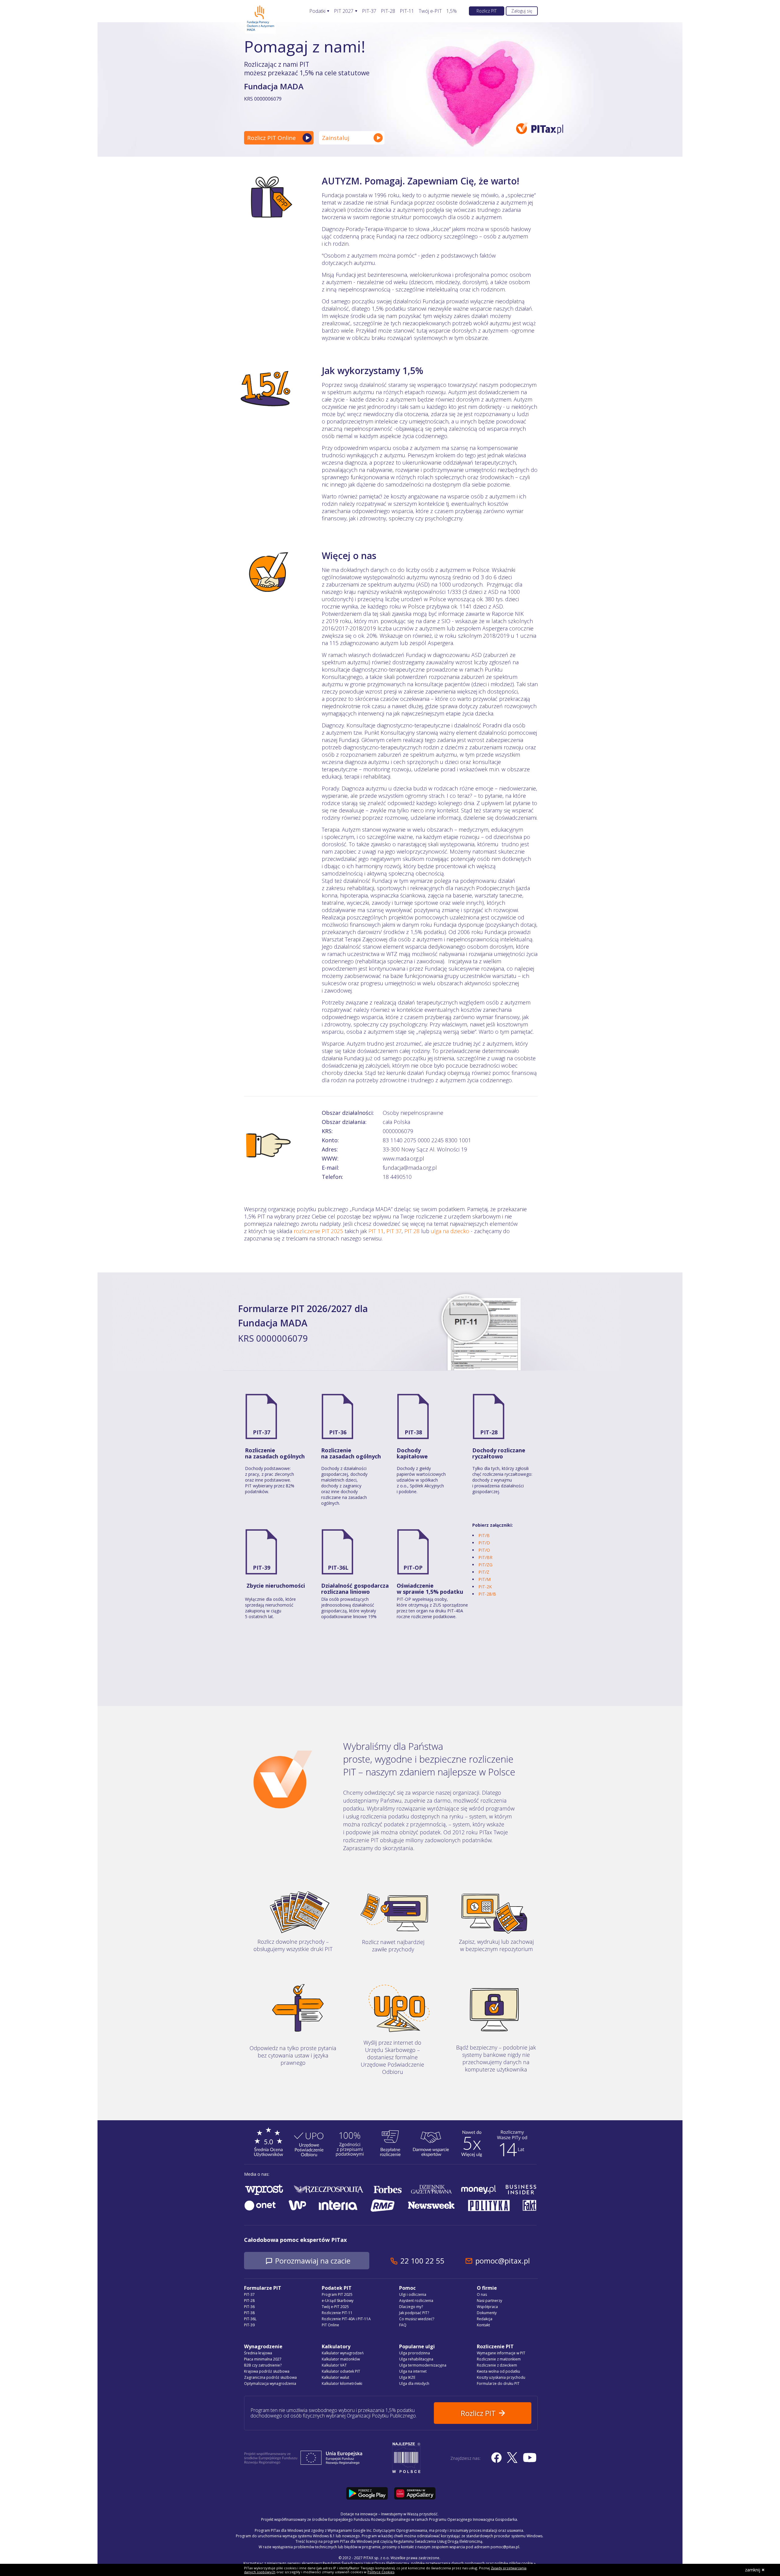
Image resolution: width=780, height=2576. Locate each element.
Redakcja (485, 2319)
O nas (482, 2294)
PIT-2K (485, 1587)
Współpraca (487, 2307)
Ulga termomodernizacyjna (423, 2365)
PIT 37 (394, 1231)
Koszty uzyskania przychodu (501, 2377)
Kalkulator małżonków (341, 2359)
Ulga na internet (413, 2371)
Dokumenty (487, 2313)
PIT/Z (484, 1572)
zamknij (753, 2570)
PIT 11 (376, 1231)
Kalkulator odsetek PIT (341, 2371)
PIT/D (484, 1543)
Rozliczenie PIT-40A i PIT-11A (346, 2319)
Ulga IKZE (407, 2377)
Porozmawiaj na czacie (313, 2261)
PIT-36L (338, 1568)
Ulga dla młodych (414, 2383)
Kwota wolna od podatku (498, 2371)
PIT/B (484, 1535)
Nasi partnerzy (489, 2301)
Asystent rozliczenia (416, 2301)
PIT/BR (485, 1557)
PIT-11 (407, 11)
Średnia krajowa (258, 2353)
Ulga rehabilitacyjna (416, 2359)
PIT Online (330, 2325)
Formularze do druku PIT (498, 2383)
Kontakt (483, 2325)
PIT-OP (413, 1568)
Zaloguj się (522, 11)
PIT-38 (413, 1432)
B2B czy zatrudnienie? (263, 2365)
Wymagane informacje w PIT (501, 2353)
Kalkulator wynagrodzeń (343, 2353)
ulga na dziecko (450, 1231)
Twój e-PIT (430, 11)
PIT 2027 (344, 11)
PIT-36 (338, 1432)
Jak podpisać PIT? (414, 2313)
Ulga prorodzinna (415, 2353)
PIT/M (484, 1579)
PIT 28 (412, 1231)
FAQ (403, 2325)
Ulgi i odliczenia (413, 2294)
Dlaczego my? (411, 2307)
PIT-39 (262, 1568)
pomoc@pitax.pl (503, 2261)
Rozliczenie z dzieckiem (497, 2365)
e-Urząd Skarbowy (338, 2301)
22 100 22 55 (422, 2261)
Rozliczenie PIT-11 (337, 2313)
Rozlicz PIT (487, 11)
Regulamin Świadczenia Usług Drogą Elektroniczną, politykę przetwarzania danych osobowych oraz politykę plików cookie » (429, 2563)
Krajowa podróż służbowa (267, 2371)
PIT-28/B (487, 1594)
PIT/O (484, 1550)
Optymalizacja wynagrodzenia (270, 2383)
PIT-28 (388, 11)
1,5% (452, 11)
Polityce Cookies (381, 2572)
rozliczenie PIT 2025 (318, 1231)
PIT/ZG (485, 1565)
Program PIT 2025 (337, 2294)
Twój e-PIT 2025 (335, 2307)
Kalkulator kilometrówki (342, 2383)
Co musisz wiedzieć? (417, 2319)
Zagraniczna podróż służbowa (270, 2377)
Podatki (317, 11)
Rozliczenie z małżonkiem (499, 2359)
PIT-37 (369, 11)
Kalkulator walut (335, 2377)
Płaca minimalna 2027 (263, 2359)
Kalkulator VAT (334, 2365)
